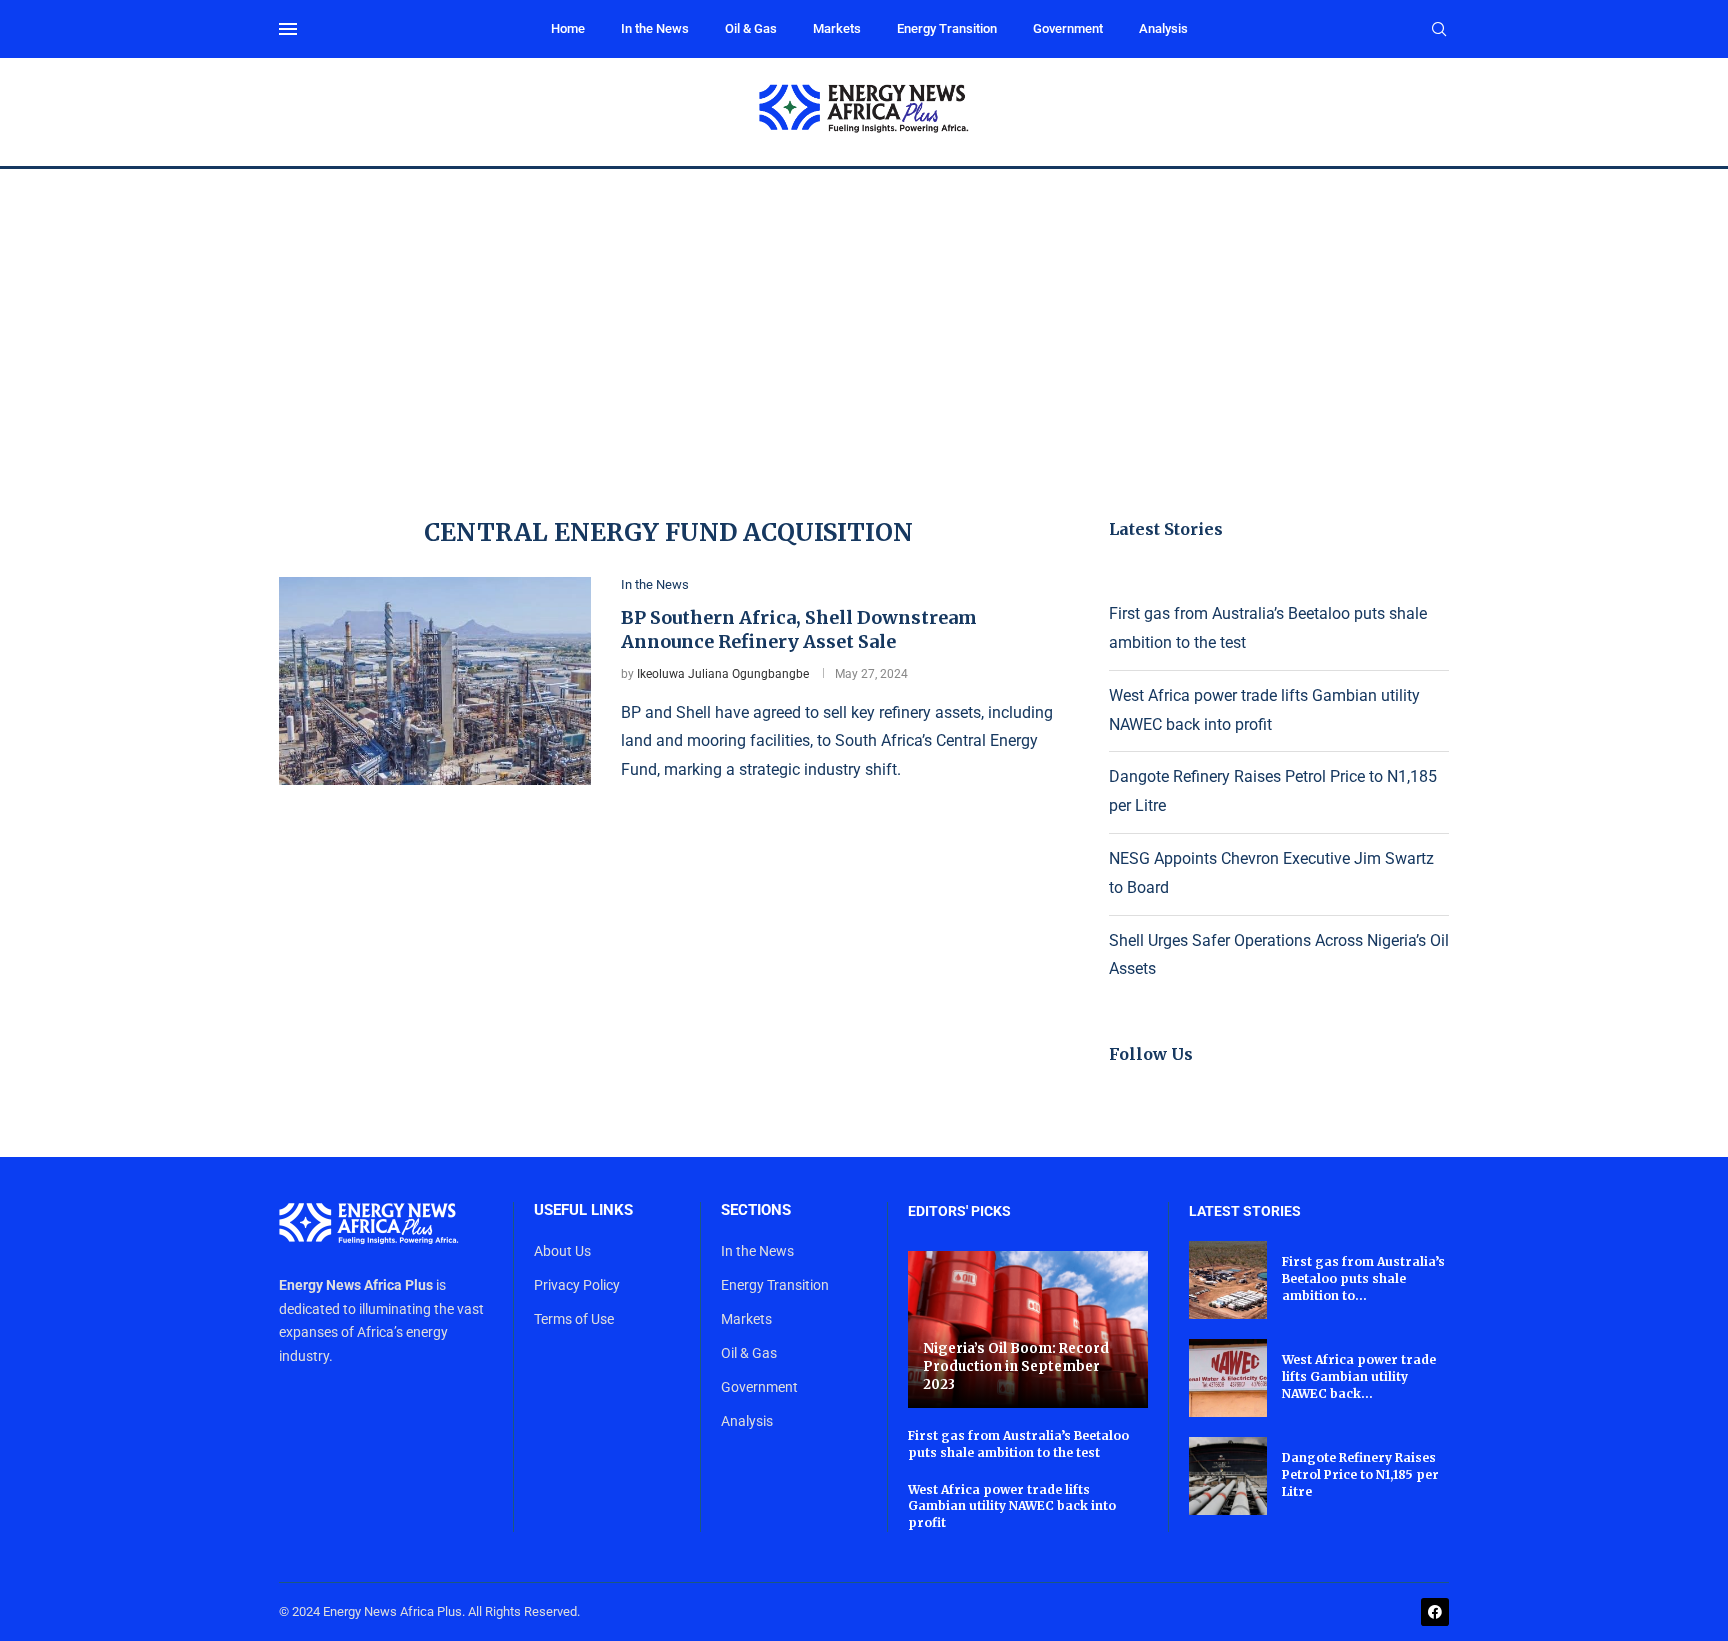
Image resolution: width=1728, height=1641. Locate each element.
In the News (655, 28)
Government (1068, 28)
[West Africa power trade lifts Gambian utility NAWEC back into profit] (1228, 1378)
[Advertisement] (864, 319)
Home (568, 28)
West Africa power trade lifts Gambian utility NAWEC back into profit (1012, 1506)
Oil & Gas (751, 28)
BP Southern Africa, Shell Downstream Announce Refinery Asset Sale (799, 629)
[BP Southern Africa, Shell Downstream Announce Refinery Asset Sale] (435, 681)
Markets (837, 28)
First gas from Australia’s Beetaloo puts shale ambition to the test (1018, 1444)
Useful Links (583, 1210)
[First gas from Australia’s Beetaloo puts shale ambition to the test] (1228, 1280)
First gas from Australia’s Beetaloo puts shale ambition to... (1363, 1278)
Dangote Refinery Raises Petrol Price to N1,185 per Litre (1360, 1474)
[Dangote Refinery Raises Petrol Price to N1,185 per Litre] (1228, 1476)
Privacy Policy (577, 1285)
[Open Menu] (288, 29)
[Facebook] (1435, 1612)
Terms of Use (574, 1319)
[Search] (1439, 30)
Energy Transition (947, 28)
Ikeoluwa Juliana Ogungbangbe (723, 674)
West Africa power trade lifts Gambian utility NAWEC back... (1359, 1376)
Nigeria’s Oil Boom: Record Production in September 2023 (1016, 1366)
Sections (756, 1210)
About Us (562, 1251)
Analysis (1163, 28)
